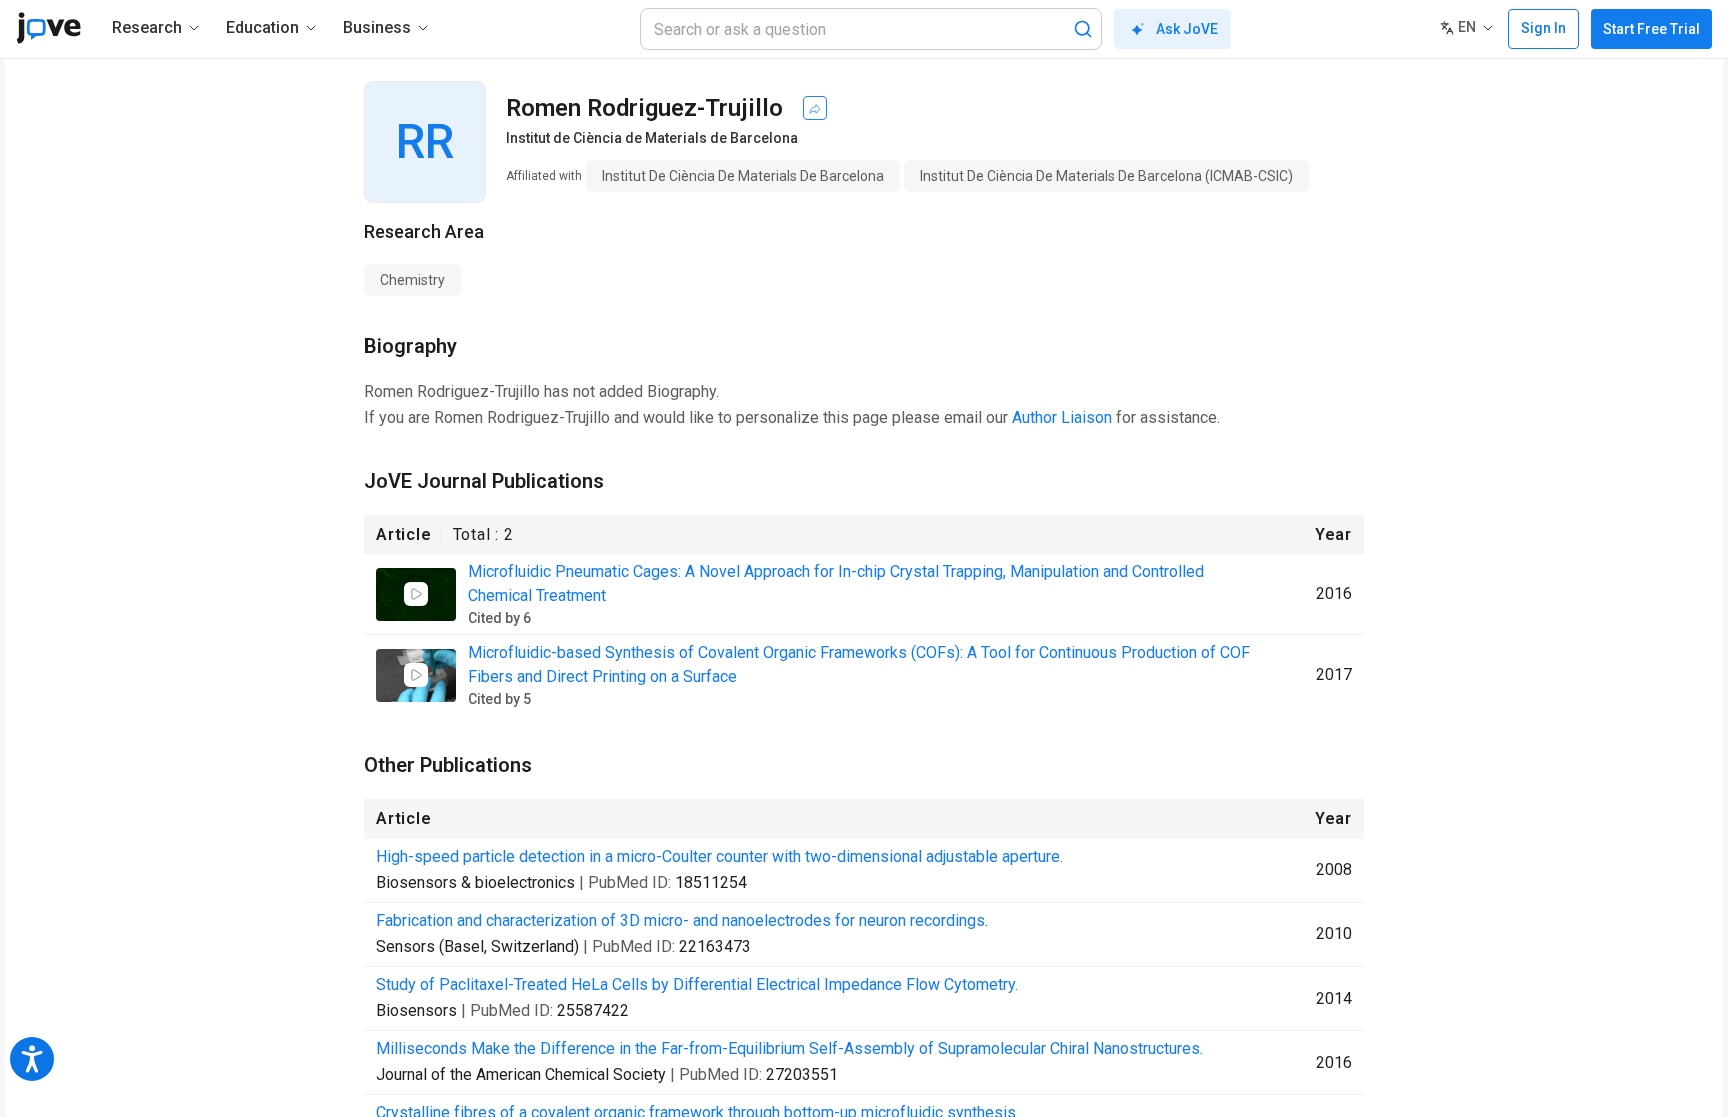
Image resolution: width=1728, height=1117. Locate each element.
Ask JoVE (1187, 29)
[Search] (1083, 29)
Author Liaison (1062, 417)
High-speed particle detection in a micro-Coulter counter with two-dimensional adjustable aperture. (719, 856)
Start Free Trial (1651, 29)
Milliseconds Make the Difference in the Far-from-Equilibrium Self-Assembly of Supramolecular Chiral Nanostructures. (789, 1048)
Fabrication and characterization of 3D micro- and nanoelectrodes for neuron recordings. (682, 920)
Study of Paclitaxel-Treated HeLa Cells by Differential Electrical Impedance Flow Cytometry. (697, 984)
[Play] (416, 594)
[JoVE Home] (48, 28)
